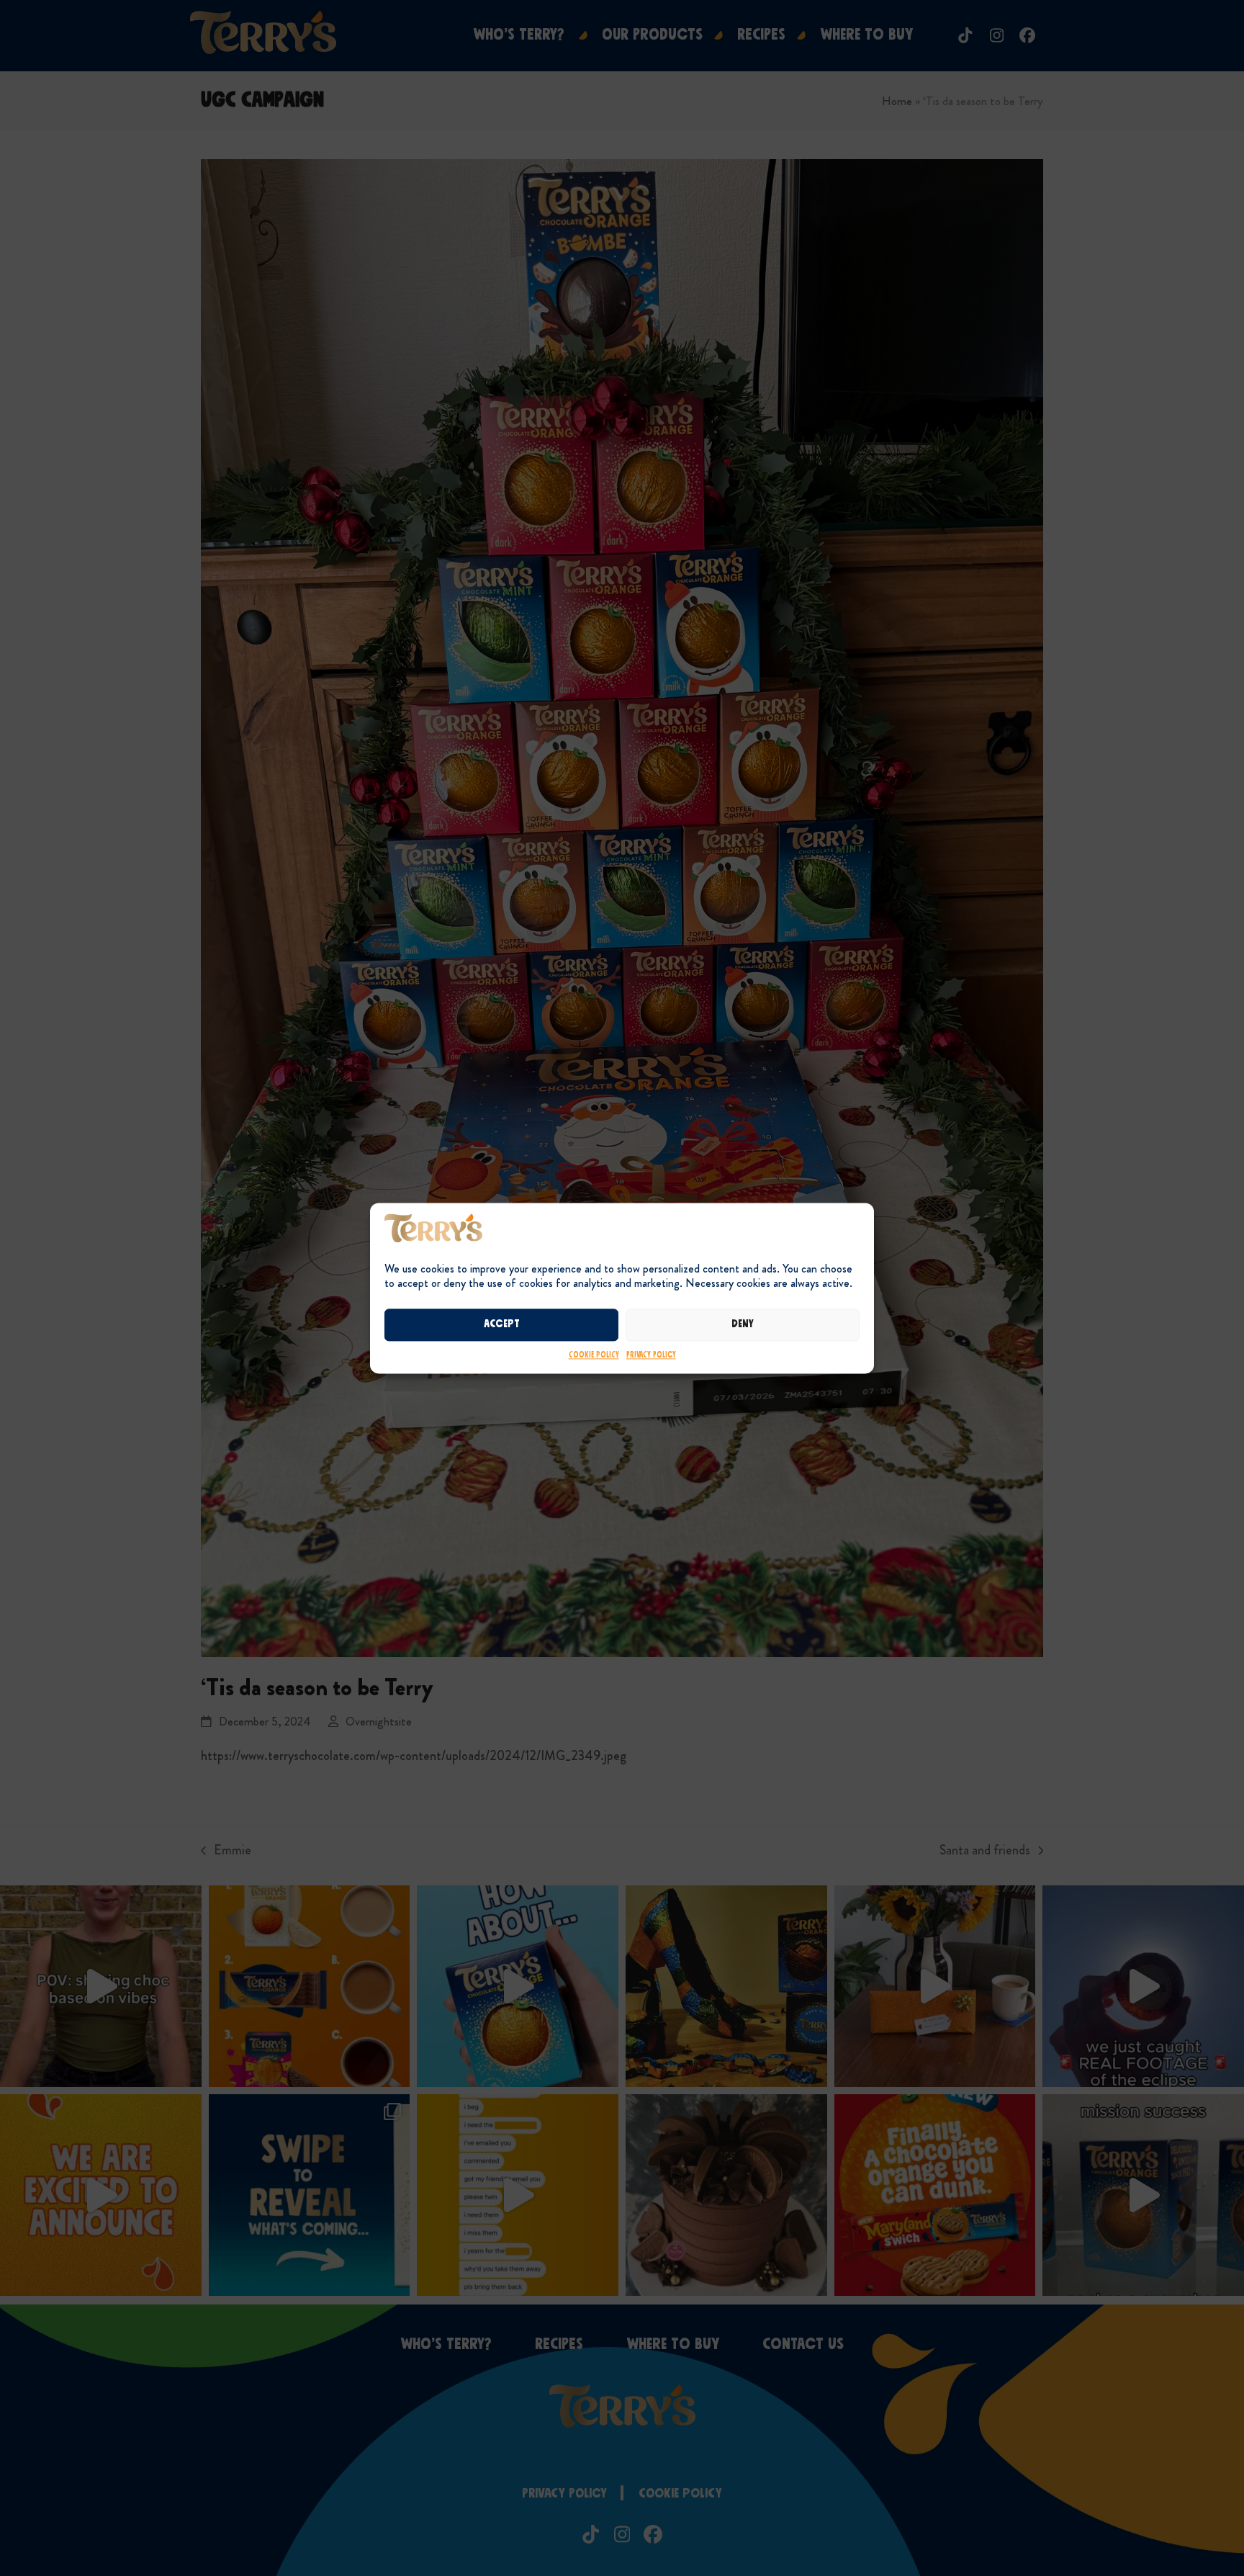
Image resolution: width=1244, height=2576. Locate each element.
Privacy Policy (651, 1355)
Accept (502, 1325)
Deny (743, 1325)
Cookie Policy (594, 1355)
